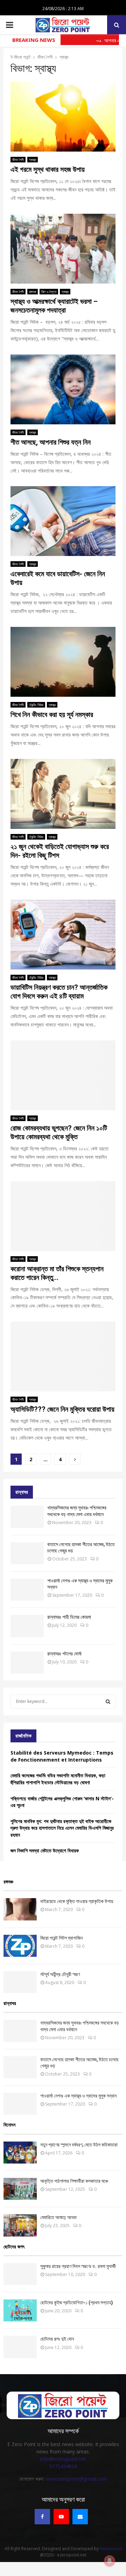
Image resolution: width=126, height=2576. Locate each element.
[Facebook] (42, 2517)
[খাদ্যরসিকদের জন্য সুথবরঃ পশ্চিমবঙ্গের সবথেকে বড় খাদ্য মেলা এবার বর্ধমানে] (27, 1517)
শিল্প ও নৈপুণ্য (49, 292)
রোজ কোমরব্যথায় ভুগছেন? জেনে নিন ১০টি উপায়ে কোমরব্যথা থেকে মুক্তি (59, 1132)
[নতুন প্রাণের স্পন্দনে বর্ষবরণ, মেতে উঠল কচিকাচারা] (20, 2153)
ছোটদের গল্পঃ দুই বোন (57, 2339)
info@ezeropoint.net (63, 2459)
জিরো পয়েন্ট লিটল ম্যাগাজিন (61, 1938)
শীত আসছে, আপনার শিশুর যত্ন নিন (51, 442)
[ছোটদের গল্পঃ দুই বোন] (20, 2347)
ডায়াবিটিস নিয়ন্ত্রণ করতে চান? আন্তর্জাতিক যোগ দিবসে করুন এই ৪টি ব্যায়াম (59, 992)
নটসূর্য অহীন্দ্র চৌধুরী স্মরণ (60, 1974)
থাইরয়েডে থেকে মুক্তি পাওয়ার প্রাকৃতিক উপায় (77, 1901)
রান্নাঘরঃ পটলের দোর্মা (64, 1654)
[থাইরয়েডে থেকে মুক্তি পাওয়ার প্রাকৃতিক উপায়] (20, 1909)
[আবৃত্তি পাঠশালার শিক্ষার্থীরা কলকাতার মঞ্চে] (20, 2189)
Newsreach (111, 2549)
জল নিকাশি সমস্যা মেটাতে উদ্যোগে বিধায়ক (45, 1850)
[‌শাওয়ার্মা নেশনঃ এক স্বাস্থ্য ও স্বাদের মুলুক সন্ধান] (27, 1590)
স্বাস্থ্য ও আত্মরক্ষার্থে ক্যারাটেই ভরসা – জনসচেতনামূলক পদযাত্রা (54, 306)
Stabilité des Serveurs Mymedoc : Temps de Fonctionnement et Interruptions (62, 1756)
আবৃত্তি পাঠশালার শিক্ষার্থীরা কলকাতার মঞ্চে (74, 2181)
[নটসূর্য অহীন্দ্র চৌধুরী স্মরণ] (20, 1982)
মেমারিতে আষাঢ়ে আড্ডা (58, 2217)
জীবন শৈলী (18, 160)
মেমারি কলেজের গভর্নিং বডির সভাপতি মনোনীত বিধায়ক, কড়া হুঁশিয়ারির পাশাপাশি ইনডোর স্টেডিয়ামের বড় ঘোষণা (58, 1779)
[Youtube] (61, 2517)
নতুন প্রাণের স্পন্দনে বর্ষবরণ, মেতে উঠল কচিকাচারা (79, 2145)
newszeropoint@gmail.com (76, 2479)
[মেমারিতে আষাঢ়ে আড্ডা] (20, 2225)
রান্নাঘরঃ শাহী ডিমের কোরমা (69, 1617)
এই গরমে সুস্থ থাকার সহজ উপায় (48, 169)
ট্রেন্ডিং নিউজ (36, 705)
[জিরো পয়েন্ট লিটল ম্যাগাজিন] (20, 1946)
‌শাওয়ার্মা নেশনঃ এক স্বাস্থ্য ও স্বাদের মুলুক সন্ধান (78, 2096)
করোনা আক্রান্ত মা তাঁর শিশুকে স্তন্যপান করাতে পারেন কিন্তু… (57, 1273)
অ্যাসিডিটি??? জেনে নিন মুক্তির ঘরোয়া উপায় (62, 1409)
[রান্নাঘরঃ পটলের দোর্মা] (27, 1663)
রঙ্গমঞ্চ (33, 292)
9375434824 (63, 2466)
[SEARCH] (108, 1702)
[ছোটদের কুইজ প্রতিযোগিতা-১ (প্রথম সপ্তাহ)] (20, 2310)
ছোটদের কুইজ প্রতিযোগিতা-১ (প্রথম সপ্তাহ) (77, 2303)
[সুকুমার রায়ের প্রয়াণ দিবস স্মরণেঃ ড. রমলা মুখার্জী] (20, 2274)
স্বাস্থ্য (33, 160)
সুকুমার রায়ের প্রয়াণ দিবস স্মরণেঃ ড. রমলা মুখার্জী (78, 2266)
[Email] (80, 2517)
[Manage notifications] (110, 2561)
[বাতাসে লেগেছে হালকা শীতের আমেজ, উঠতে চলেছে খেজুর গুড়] (27, 1553)
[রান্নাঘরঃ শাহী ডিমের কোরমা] (27, 1626)
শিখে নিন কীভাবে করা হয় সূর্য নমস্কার (52, 715)
